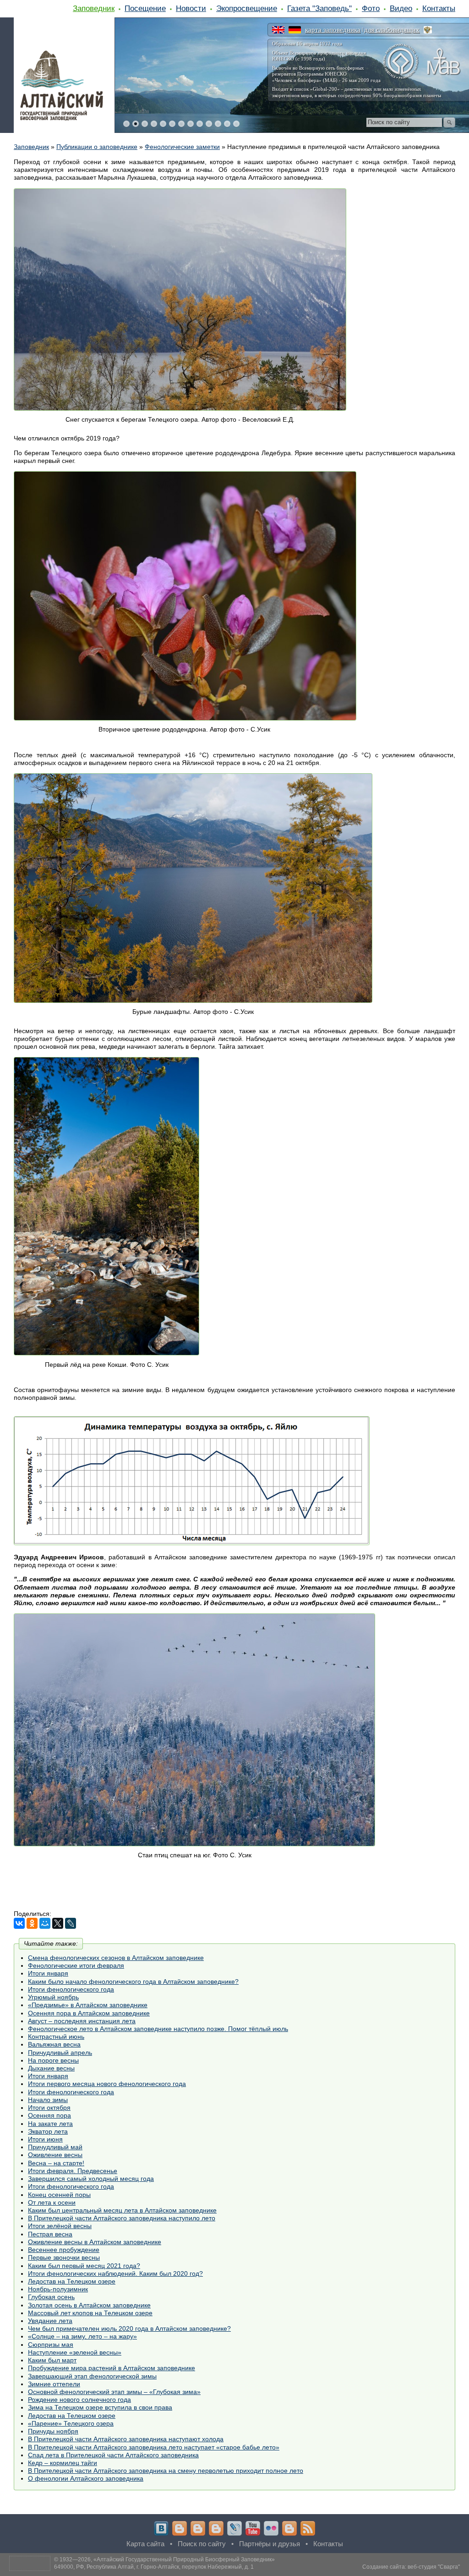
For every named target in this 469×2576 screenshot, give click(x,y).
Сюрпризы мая (51, 2345)
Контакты (439, 8)
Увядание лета (50, 2321)
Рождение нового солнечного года (79, 2400)
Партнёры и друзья (270, 2544)
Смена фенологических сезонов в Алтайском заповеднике (116, 1958)
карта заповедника (333, 30)
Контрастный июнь (56, 2037)
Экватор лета (48, 2131)
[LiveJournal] (71, 1923)
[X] (58, 1923)
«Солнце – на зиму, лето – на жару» (82, 2336)
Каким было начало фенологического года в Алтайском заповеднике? (133, 1982)
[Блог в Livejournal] (234, 2528)
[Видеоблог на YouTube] (253, 2528)
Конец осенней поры (59, 2195)
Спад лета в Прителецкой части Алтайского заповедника (113, 2455)
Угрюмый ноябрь (53, 1997)
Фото (371, 8)
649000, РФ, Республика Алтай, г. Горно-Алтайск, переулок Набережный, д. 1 (154, 2567)
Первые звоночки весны (64, 2257)
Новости (191, 8)
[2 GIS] (289, 2528)
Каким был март (52, 2360)
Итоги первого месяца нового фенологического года (107, 2084)
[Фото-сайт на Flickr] (271, 2528)
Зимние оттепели (54, 2384)
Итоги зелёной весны (60, 2226)
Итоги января (48, 1973)
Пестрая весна (50, 2234)
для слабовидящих (392, 30)
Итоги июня (45, 2139)
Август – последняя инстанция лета (82, 2021)
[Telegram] (180, 2528)
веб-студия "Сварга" (434, 2567)
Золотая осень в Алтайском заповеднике (89, 2305)
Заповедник (94, 8)
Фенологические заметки (182, 147)
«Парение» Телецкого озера (71, 2423)
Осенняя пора (49, 2115)
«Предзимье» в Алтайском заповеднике (88, 2005)
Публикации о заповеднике (97, 147)
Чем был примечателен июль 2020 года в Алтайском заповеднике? (129, 2328)
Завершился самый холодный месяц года (91, 2179)
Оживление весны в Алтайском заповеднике (95, 2242)
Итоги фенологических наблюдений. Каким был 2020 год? (115, 2273)
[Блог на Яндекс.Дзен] (216, 2528)
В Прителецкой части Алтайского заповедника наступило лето (122, 2218)
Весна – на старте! (56, 2163)
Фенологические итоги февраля (76, 1965)
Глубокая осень (51, 2297)
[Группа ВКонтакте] (161, 2528)
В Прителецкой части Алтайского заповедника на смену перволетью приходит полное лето (166, 2471)
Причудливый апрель (60, 2053)
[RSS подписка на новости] (308, 2528)
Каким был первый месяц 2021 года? (84, 2266)
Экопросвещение (247, 8)
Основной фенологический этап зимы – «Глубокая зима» (114, 2392)
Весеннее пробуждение (64, 2250)
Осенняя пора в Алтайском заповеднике (89, 2013)
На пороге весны (53, 2060)
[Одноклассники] (32, 1923)
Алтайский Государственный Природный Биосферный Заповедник (184, 2559)
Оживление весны (55, 2155)
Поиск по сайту (202, 2544)
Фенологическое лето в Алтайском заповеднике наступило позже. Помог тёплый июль (158, 2029)
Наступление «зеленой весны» (75, 2352)
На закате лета (50, 2124)
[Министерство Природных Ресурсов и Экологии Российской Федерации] (428, 30)
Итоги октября (49, 2108)
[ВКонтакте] (19, 1923)
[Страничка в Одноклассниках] (198, 2528)
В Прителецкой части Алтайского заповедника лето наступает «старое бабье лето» (154, 2447)
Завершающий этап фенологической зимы (92, 2376)
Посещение (145, 8)
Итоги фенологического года (71, 1989)
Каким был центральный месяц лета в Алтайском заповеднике (122, 2210)
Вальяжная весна (54, 2044)
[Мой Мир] (45, 1923)
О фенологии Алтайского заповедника (86, 2478)
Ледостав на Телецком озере (72, 2281)
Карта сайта (145, 2544)
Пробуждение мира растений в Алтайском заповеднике (112, 2368)
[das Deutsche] (295, 30)
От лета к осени (52, 2202)
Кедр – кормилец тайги (63, 2463)
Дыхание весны (51, 2068)
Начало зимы (48, 2100)
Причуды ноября (53, 2431)
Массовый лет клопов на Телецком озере (90, 2313)
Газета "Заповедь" (319, 8)
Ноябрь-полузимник (58, 2289)
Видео (401, 8)
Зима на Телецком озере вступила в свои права (100, 2407)
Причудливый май (55, 2147)
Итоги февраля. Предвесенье (73, 2171)
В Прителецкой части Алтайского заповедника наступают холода (126, 2439)
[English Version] (278, 30)
